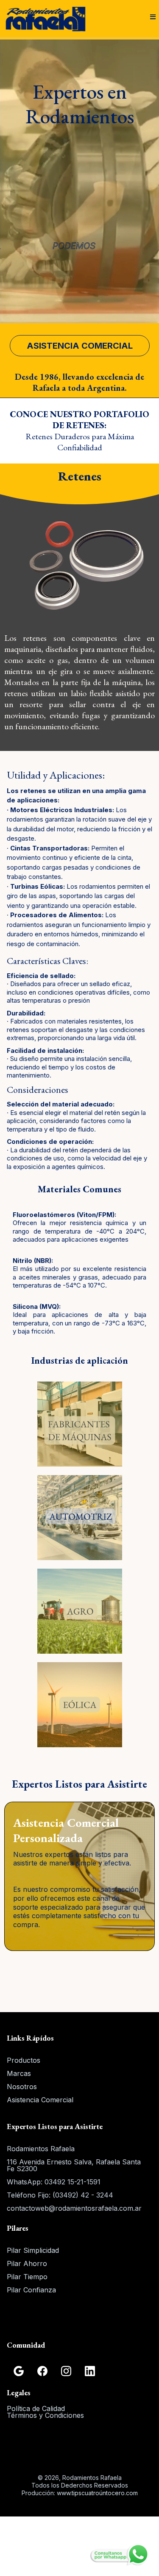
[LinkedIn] (90, 2371)
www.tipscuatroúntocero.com (97, 2493)
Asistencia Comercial (40, 2100)
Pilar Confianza (31, 2290)
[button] (153, 17)
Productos (24, 2060)
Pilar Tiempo (27, 2277)
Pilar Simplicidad (33, 2250)
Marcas (19, 2073)
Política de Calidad (36, 2408)
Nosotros (22, 2087)
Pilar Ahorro (27, 2263)
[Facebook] (42, 2371)
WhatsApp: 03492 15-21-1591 (54, 2182)
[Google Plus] (19, 2371)
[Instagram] (66, 2371)
